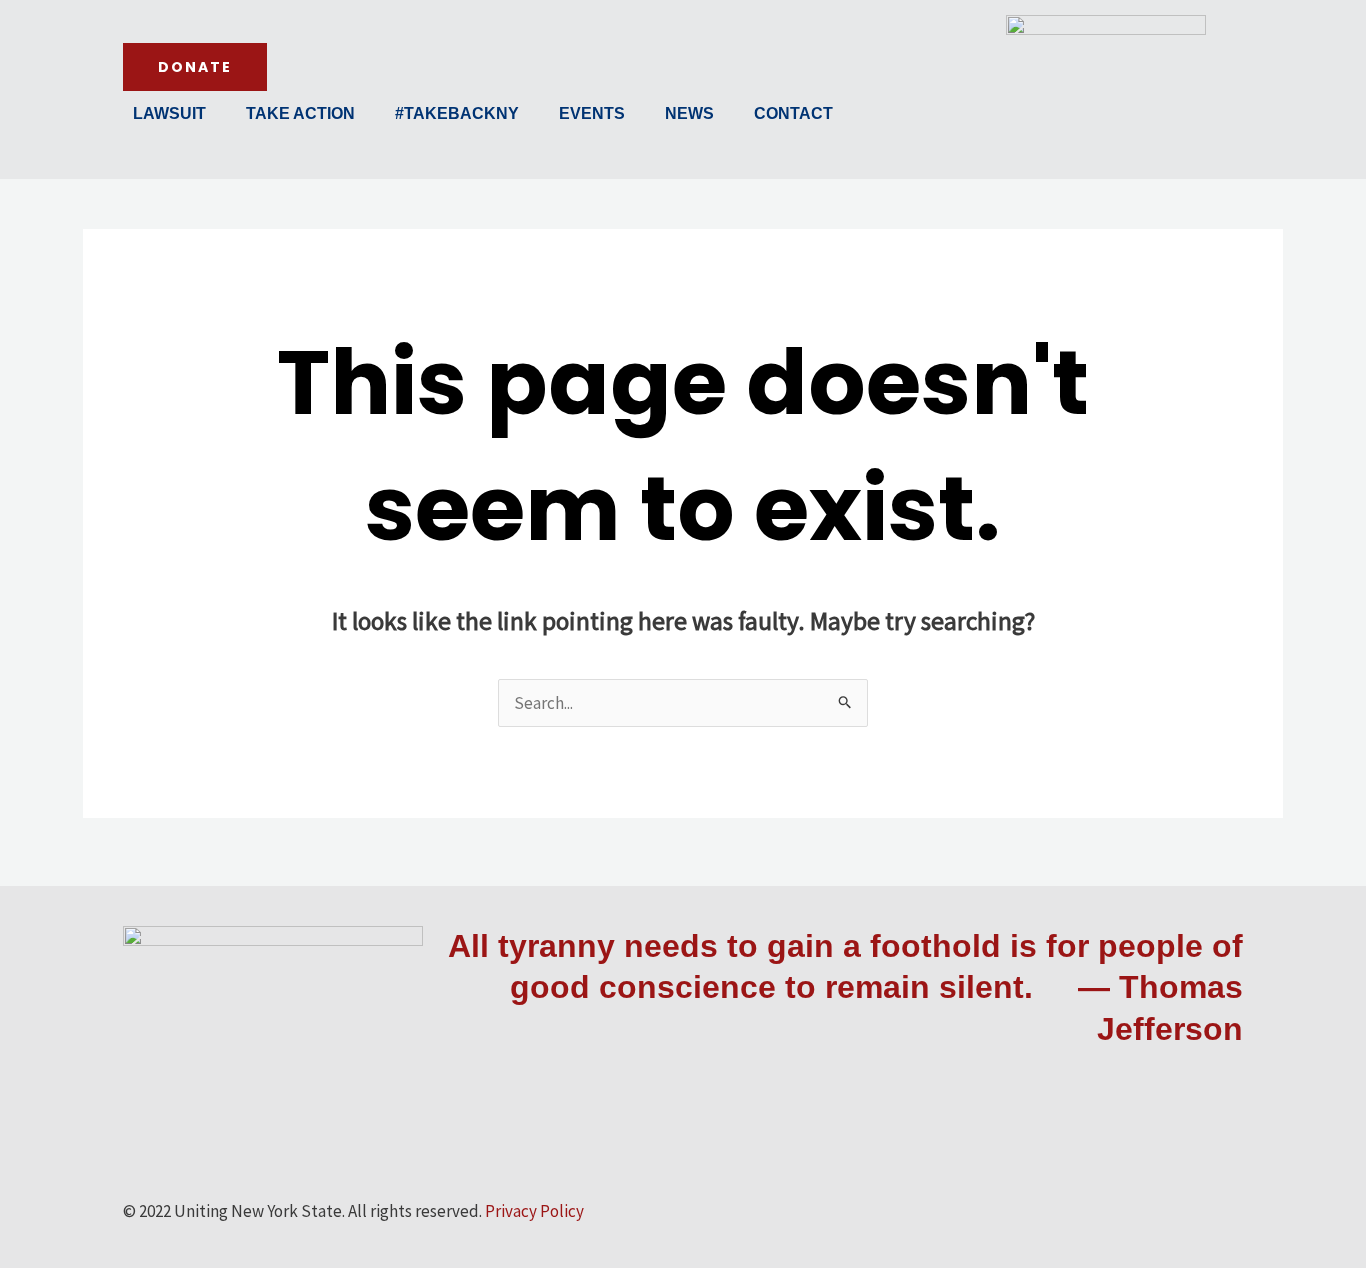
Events (592, 113)
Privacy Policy (534, 1211)
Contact (793, 113)
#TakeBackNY (457, 113)
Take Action (300, 113)
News (689, 113)
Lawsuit (169, 113)
